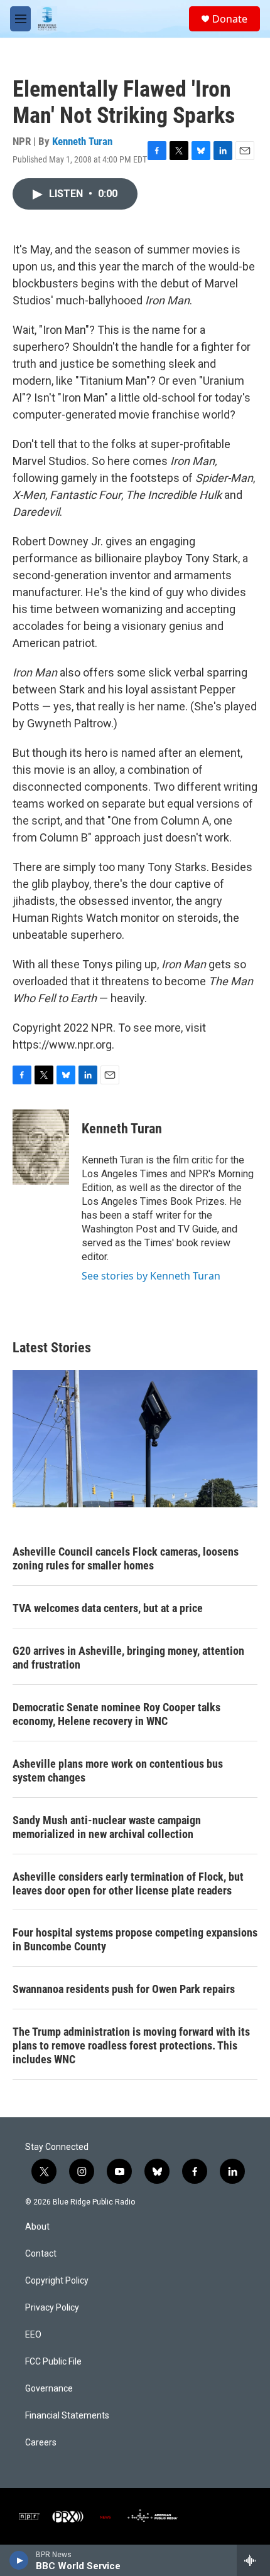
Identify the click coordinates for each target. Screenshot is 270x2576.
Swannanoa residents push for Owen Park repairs (124, 1989)
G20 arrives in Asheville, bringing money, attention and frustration (128, 1658)
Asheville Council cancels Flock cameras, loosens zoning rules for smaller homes (126, 1558)
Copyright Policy (57, 2281)
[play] (19, 2560)
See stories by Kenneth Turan (151, 1276)
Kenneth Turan (82, 141)
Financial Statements (67, 2416)
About (37, 2227)
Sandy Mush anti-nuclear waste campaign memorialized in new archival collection (107, 1827)
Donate (230, 19)
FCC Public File (53, 2362)
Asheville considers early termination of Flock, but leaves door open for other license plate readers (128, 1884)
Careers (41, 2443)
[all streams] (253, 2560)
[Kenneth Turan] (41, 1147)
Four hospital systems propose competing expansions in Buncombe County (135, 1939)
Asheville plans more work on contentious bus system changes (118, 1771)
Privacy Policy (52, 2308)
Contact (41, 2254)
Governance (49, 2389)
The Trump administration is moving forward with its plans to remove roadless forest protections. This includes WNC (131, 2045)
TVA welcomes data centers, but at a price (108, 1608)
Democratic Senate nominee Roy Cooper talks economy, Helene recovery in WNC (116, 1714)
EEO (33, 2335)
